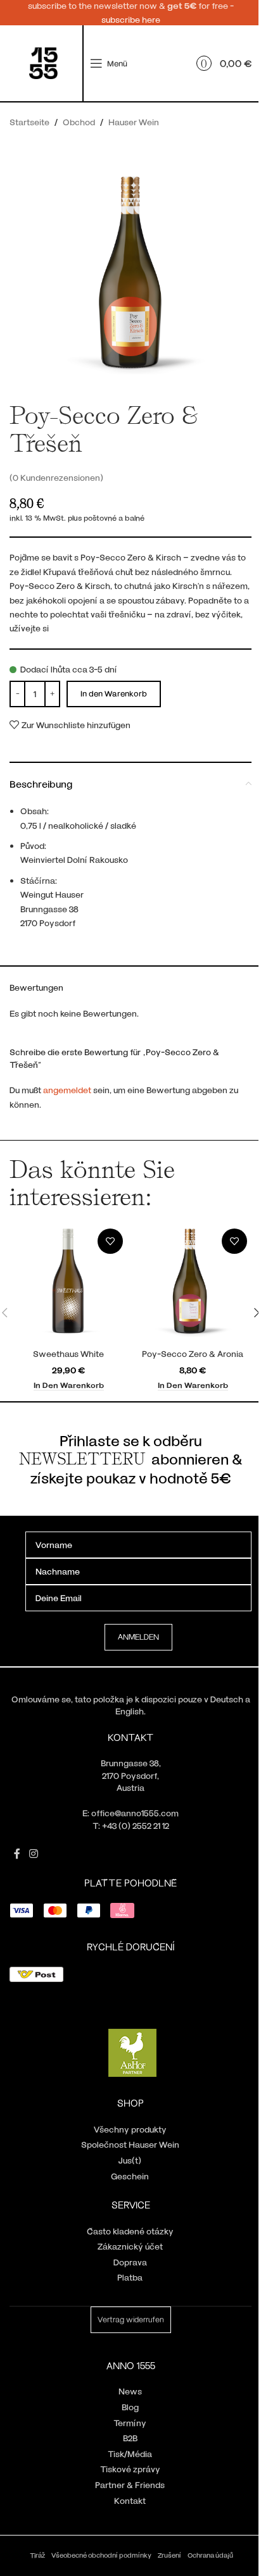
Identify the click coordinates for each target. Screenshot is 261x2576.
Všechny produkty (130, 2129)
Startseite (29, 122)
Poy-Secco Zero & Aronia (193, 1353)
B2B (130, 2438)
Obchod (79, 122)
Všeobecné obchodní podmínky (101, 2555)
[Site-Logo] (43, 62)
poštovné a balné (114, 517)
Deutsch (227, 1699)
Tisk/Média (130, 2454)
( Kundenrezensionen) (56, 477)
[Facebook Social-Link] (17, 1854)
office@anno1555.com (135, 1813)
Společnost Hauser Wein (130, 2144)
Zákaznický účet (130, 2246)
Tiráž (37, 2555)
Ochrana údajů (210, 2555)
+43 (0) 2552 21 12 (136, 1825)
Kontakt (130, 2500)
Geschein (130, 2176)
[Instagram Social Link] (33, 1854)
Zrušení (169, 2555)
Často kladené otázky (130, 2231)
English (130, 1711)
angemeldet (67, 1090)
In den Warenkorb (114, 693)
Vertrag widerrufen (131, 2319)
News (130, 2391)
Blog (130, 2407)
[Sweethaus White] (68, 1283)
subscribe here (131, 19)
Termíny (130, 2423)
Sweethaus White (68, 1353)
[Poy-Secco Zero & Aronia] (193, 1283)
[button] (69, 1385)
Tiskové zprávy (130, 2469)
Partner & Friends (130, 2485)
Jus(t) (130, 2160)
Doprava (130, 2262)
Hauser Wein (134, 122)
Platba (130, 2277)
